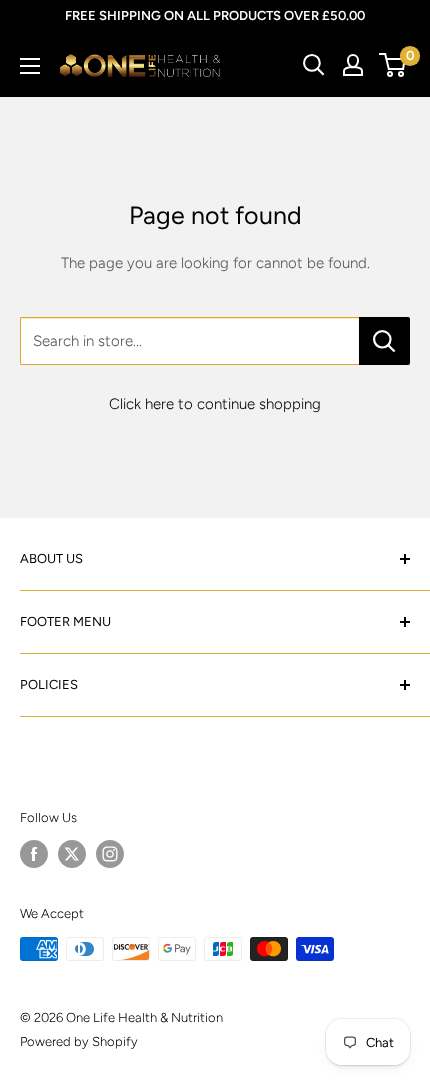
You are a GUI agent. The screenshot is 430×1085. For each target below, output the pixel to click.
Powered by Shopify (79, 1041)
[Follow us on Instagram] (110, 854)
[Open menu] (30, 66)
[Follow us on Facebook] (34, 854)
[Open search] (314, 65)
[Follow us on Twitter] (72, 854)
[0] (393, 65)
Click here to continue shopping (215, 404)
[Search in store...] (384, 341)
